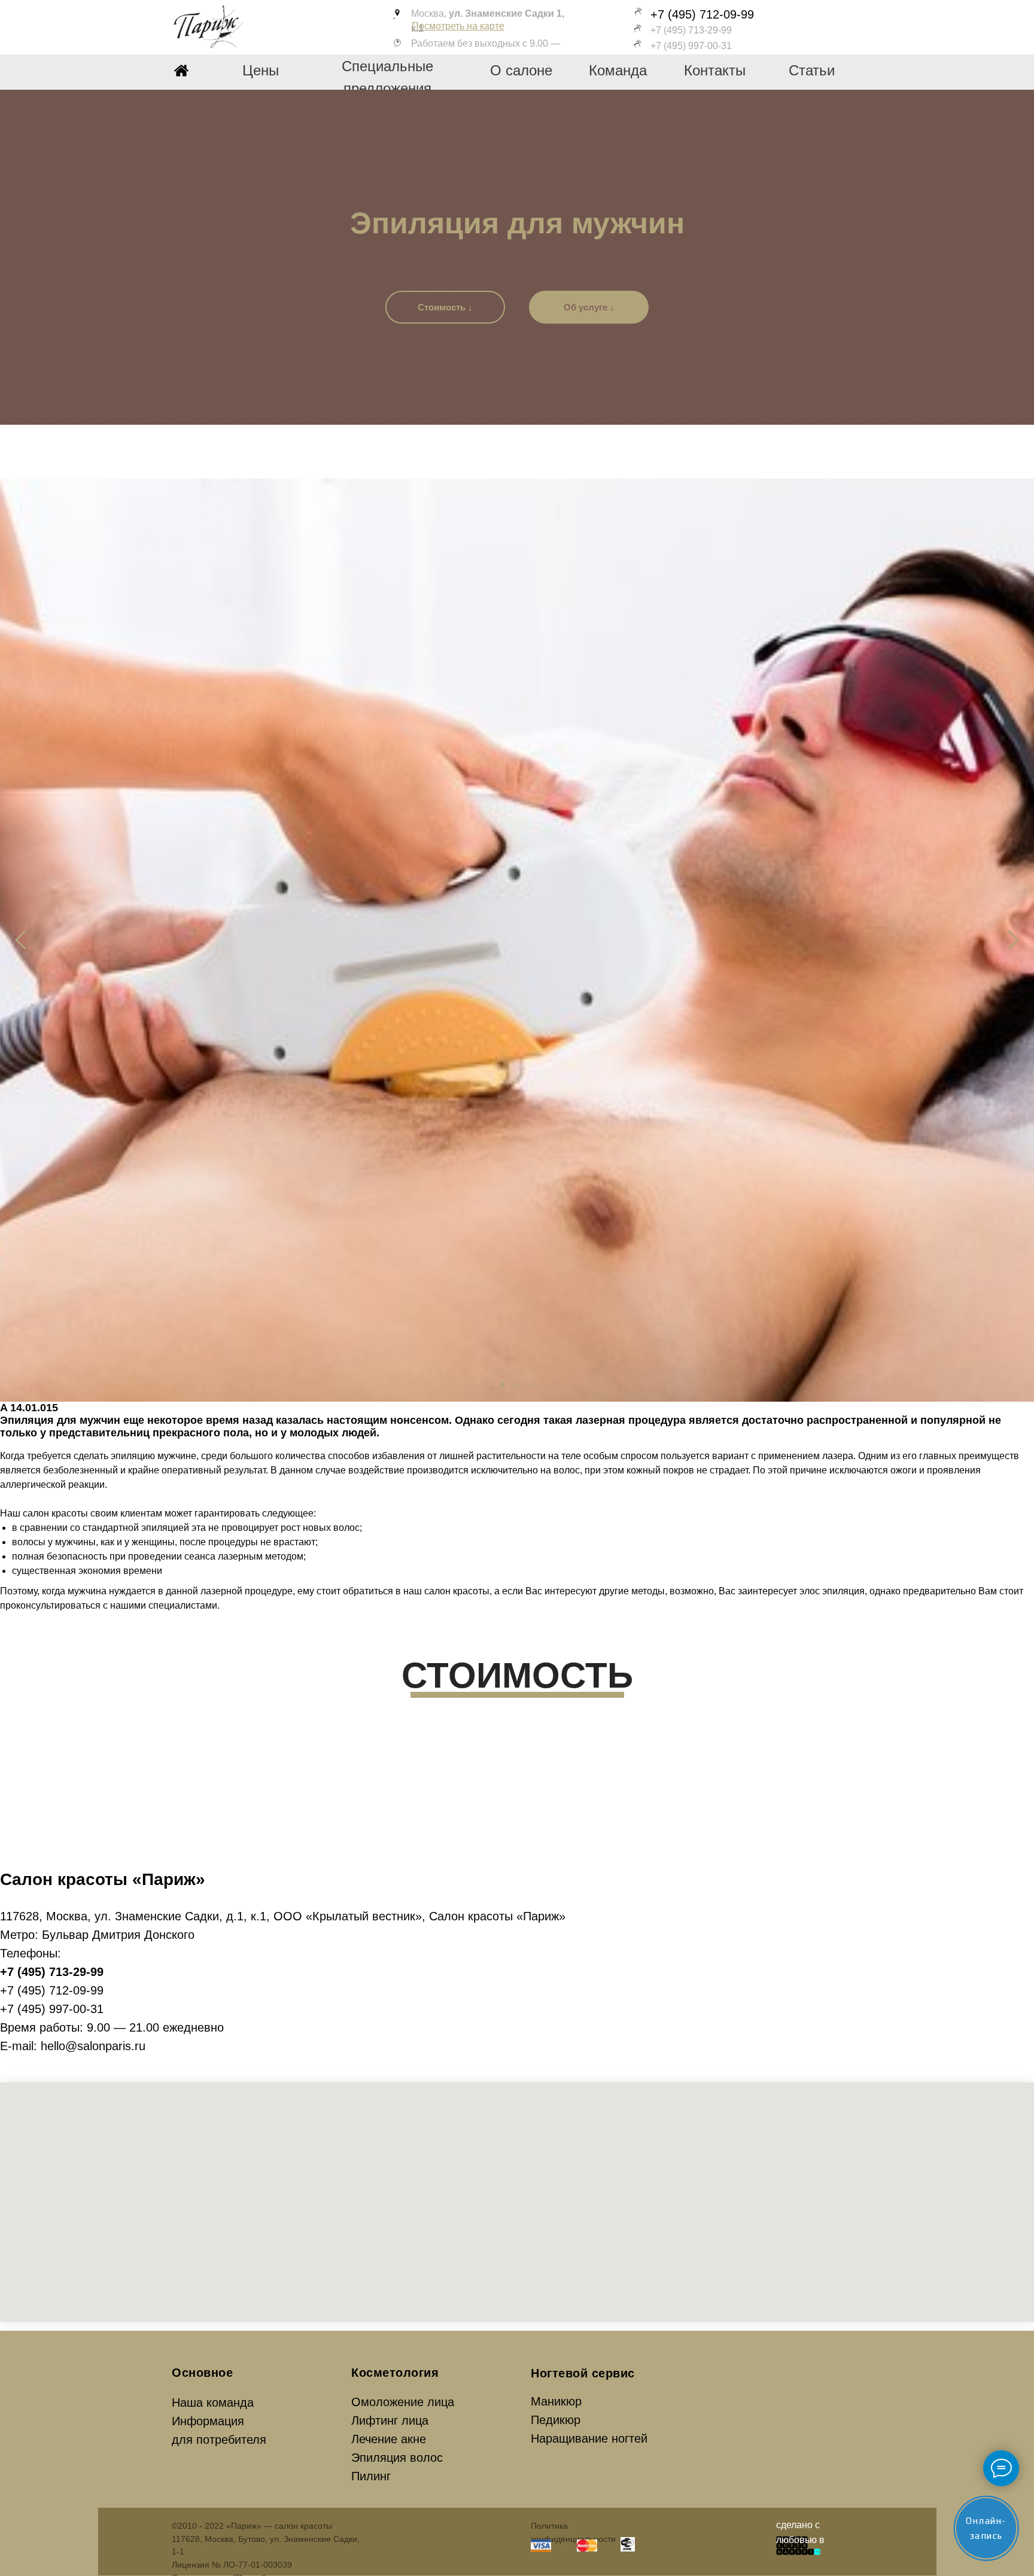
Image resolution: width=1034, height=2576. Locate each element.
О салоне (521, 70)
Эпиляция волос (397, 2458)
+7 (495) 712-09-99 (702, 14)
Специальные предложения (387, 77)
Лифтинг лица (390, 2420)
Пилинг (371, 2476)
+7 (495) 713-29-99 (691, 30)
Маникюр (556, 2401)
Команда (618, 70)
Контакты (715, 70)
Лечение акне (389, 2439)
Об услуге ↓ (589, 307)
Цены (261, 70)
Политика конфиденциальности (573, 2532)
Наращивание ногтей (589, 2438)
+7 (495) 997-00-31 (691, 46)
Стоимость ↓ (445, 307)
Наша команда (213, 2403)
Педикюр (556, 2420)
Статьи (812, 70)
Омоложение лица (403, 2402)
